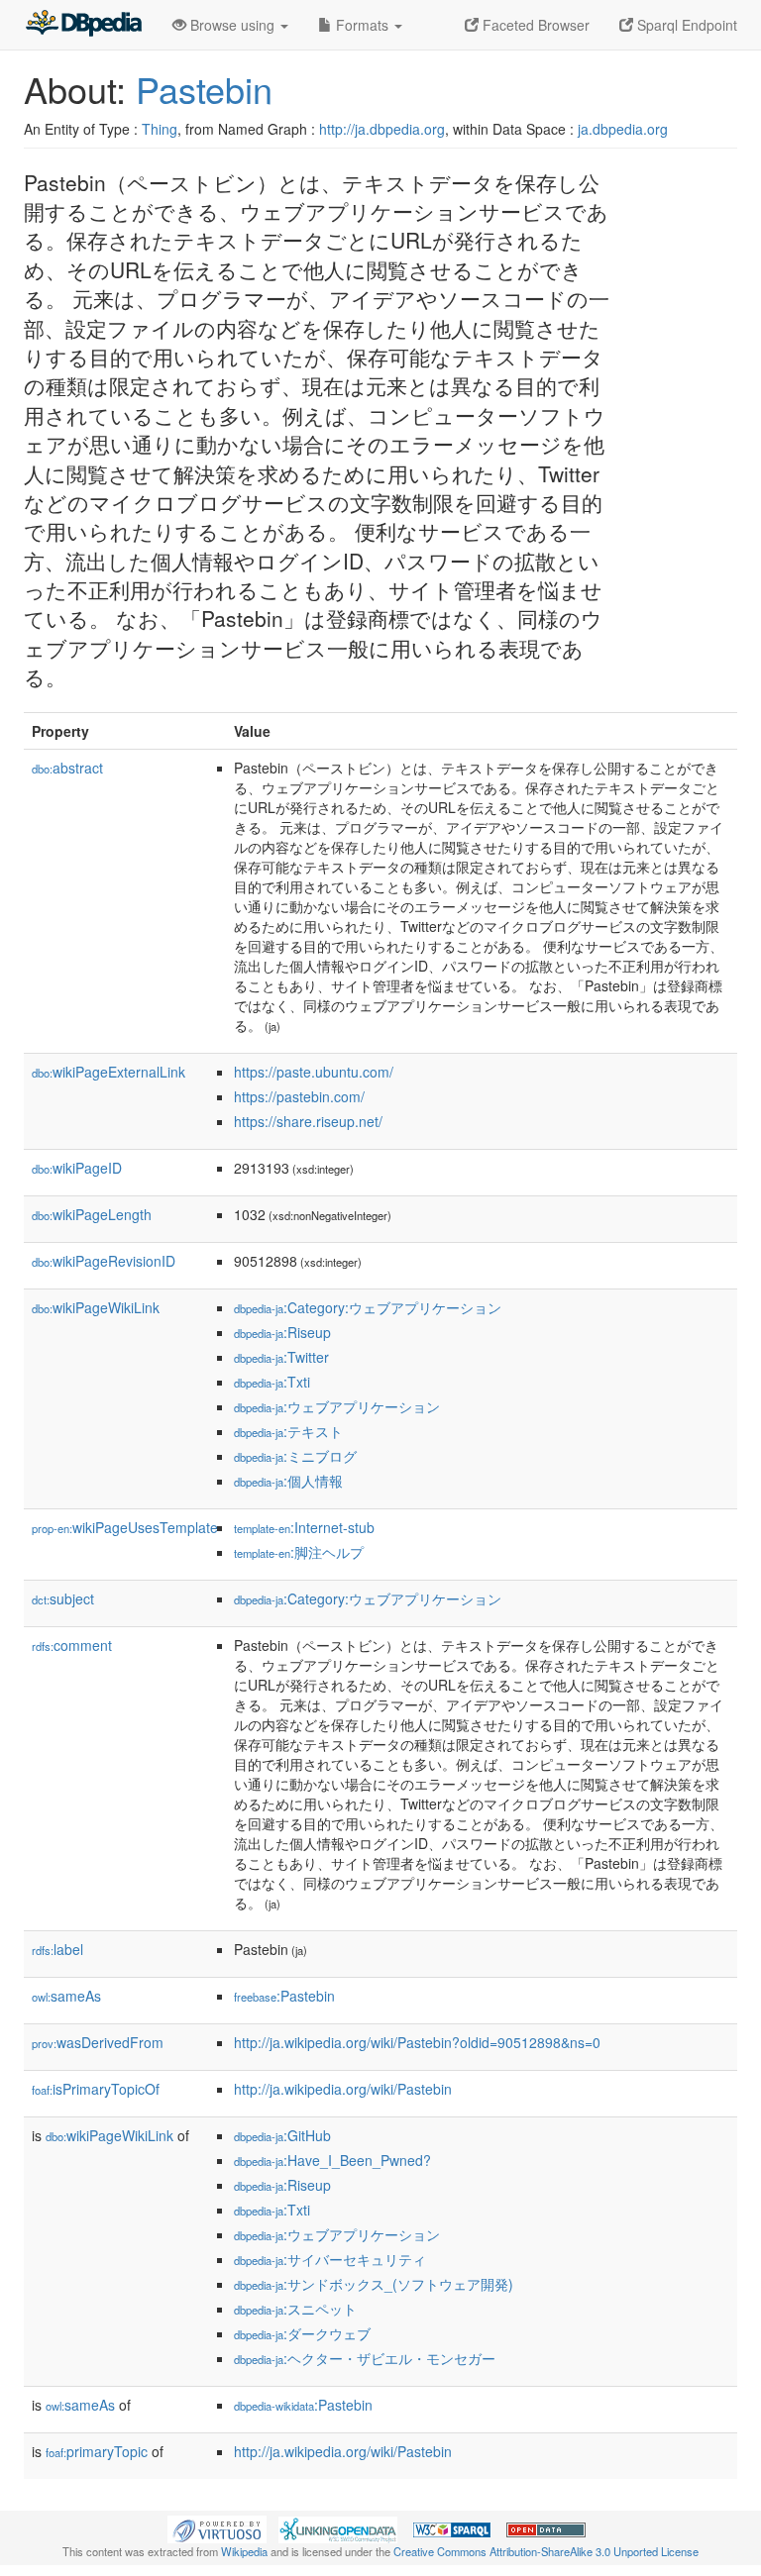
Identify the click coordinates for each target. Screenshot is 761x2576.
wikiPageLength (92, 1214)
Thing (160, 129)
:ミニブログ (295, 1456)
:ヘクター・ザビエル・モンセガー (365, 2358)
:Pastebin (284, 1996)
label (57, 1949)
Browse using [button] (232, 25)
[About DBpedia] (83, 25)
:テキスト (288, 1431)
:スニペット (295, 2309)
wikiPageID (77, 1168)
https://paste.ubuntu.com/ (314, 1072)
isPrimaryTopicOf (96, 2089)
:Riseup (282, 1332)
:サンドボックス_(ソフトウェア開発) (374, 2284)
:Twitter (281, 1357)
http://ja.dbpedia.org (382, 129)
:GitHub (282, 2135)
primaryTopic (97, 2451)
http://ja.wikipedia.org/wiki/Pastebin (343, 2089)
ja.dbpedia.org (623, 129)
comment (72, 1645)
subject (63, 1598)
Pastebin (204, 89)
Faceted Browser (534, 25)
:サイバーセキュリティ (330, 2259)
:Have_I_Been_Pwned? (332, 2160)
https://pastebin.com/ (299, 1096)
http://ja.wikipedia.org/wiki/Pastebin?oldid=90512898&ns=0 (417, 2042)
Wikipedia (244, 2551)
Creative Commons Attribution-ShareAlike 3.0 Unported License (546, 2551)
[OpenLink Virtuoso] (217, 2527)
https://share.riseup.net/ (308, 1121)
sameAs (66, 1996)
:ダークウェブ (302, 2333)
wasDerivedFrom (98, 2042)
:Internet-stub (304, 1527)
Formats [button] (362, 25)
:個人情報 (288, 1481)
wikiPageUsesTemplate (125, 1527)
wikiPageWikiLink (96, 1307)
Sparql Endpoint (685, 25)
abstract (67, 768)
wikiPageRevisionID (104, 1261)
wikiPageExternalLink (109, 1072)
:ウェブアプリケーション (337, 1406)
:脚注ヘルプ (299, 1552)
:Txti (272, 1382)
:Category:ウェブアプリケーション (368, 1307)
